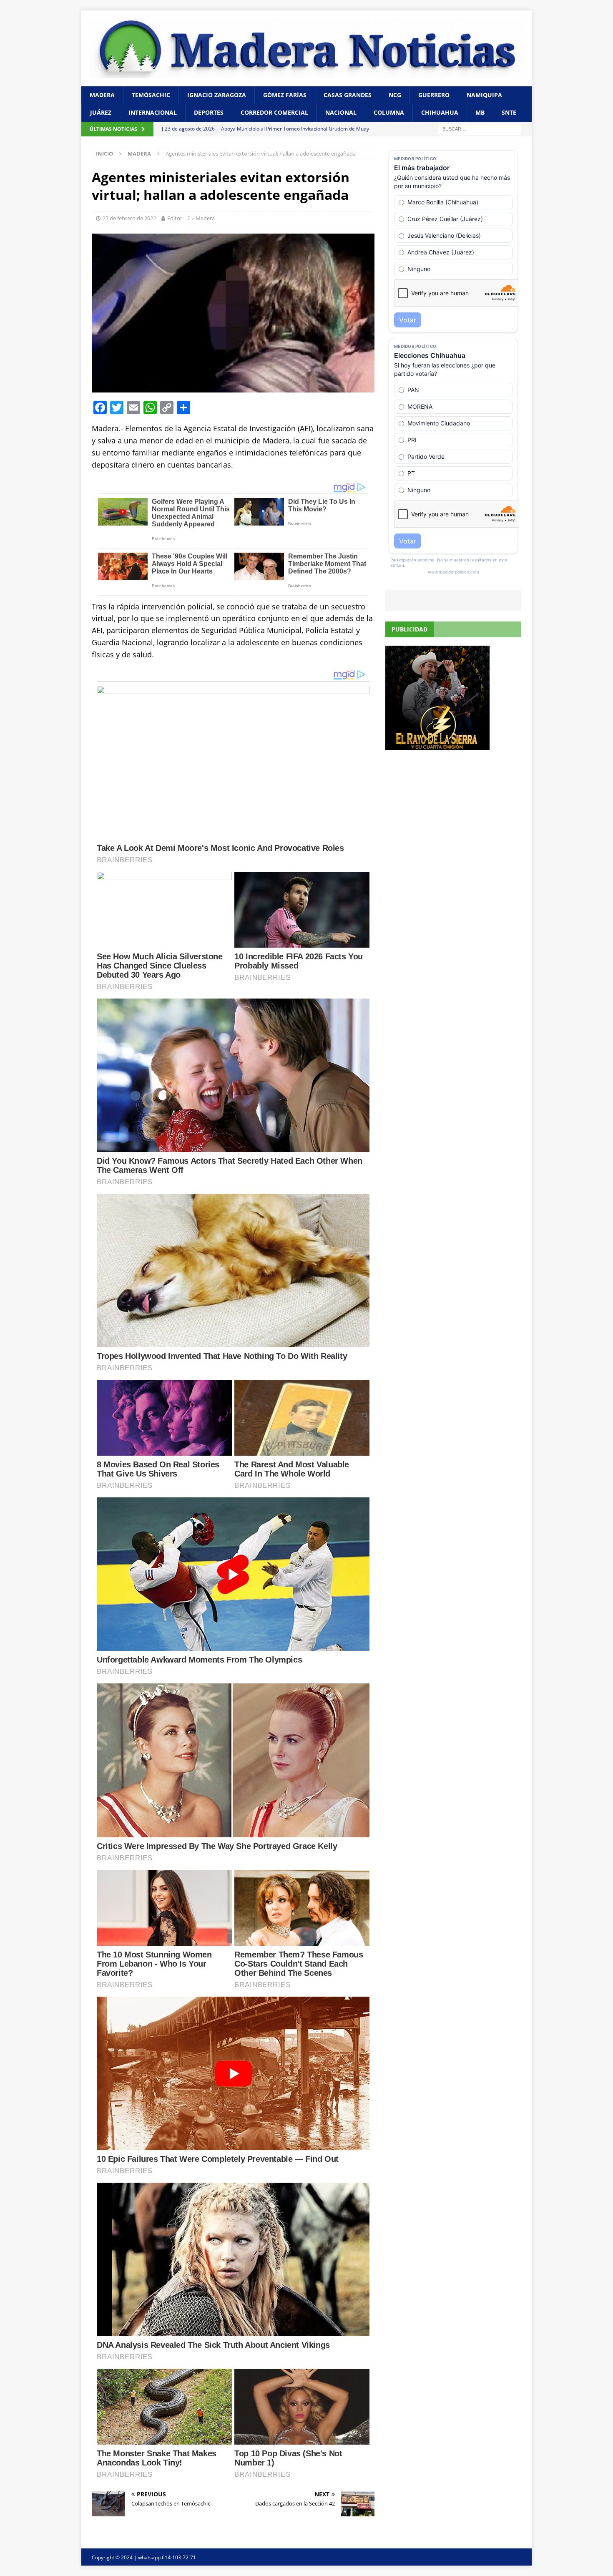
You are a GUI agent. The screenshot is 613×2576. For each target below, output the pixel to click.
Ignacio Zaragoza (217, 95)
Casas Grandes (348, 95)
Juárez (101, 112)
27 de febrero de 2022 (129, 218)
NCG (395, 95)
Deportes (209, 112)
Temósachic (151, 95)
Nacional (341, 112)
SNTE (509, 112)
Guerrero (434, 95)
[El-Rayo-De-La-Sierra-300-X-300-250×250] (437, 745)
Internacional (153, 112)
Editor (175, 218)
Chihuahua (440, 112)
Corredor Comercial (274, 112)
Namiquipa (484, 95)
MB (480, 112)
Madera (102, 95)
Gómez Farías (285, 95)
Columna (389, 112)
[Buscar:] (480, 128)
